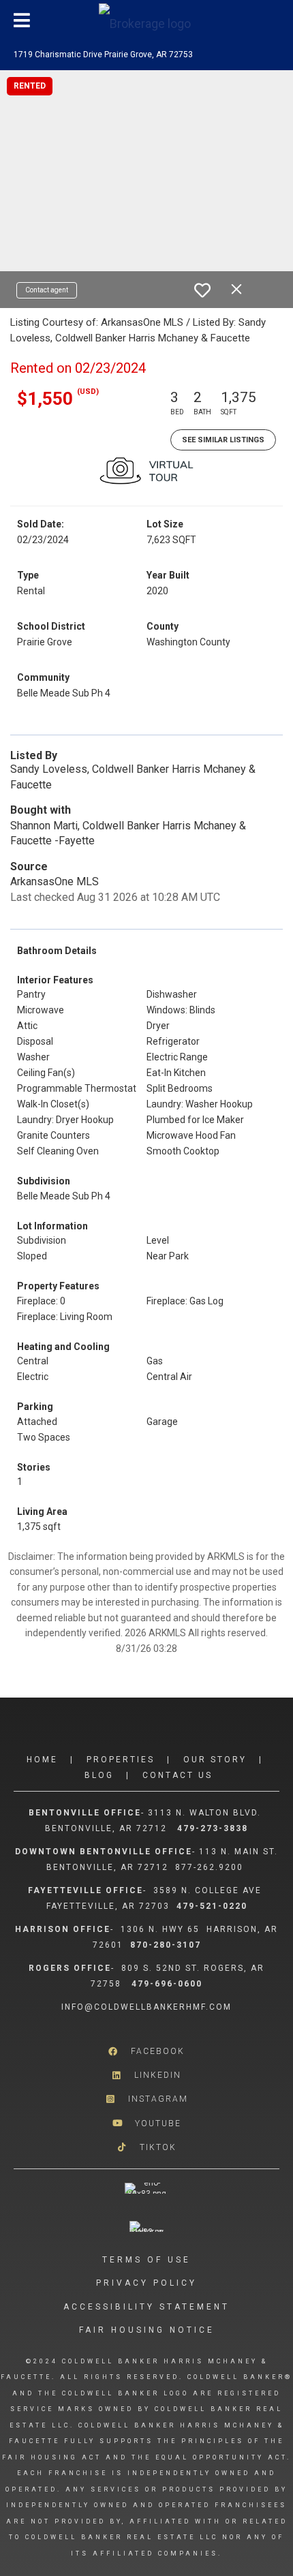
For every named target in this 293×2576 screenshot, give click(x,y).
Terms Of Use (146, 2260)
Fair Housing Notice (147, 2330)
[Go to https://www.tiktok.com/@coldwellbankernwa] (146, 2147)
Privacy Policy (146, 2283)
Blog (99, 1775)
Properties (121, 1760)
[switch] (202, 290)
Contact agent (47, 290)
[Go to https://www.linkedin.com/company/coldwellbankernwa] (146, 2075)
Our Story (215, 1760)
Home (42, 1760)
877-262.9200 (211, 1867)
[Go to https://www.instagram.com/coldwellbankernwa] (146, 2099)
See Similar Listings (223, 440)
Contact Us (178, 1775)
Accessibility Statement (146, 2307)
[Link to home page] (146, 20)
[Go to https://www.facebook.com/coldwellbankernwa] (146, 2052)
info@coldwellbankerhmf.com (146, 2007)
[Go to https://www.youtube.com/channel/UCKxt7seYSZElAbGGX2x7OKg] (146, 2123)
